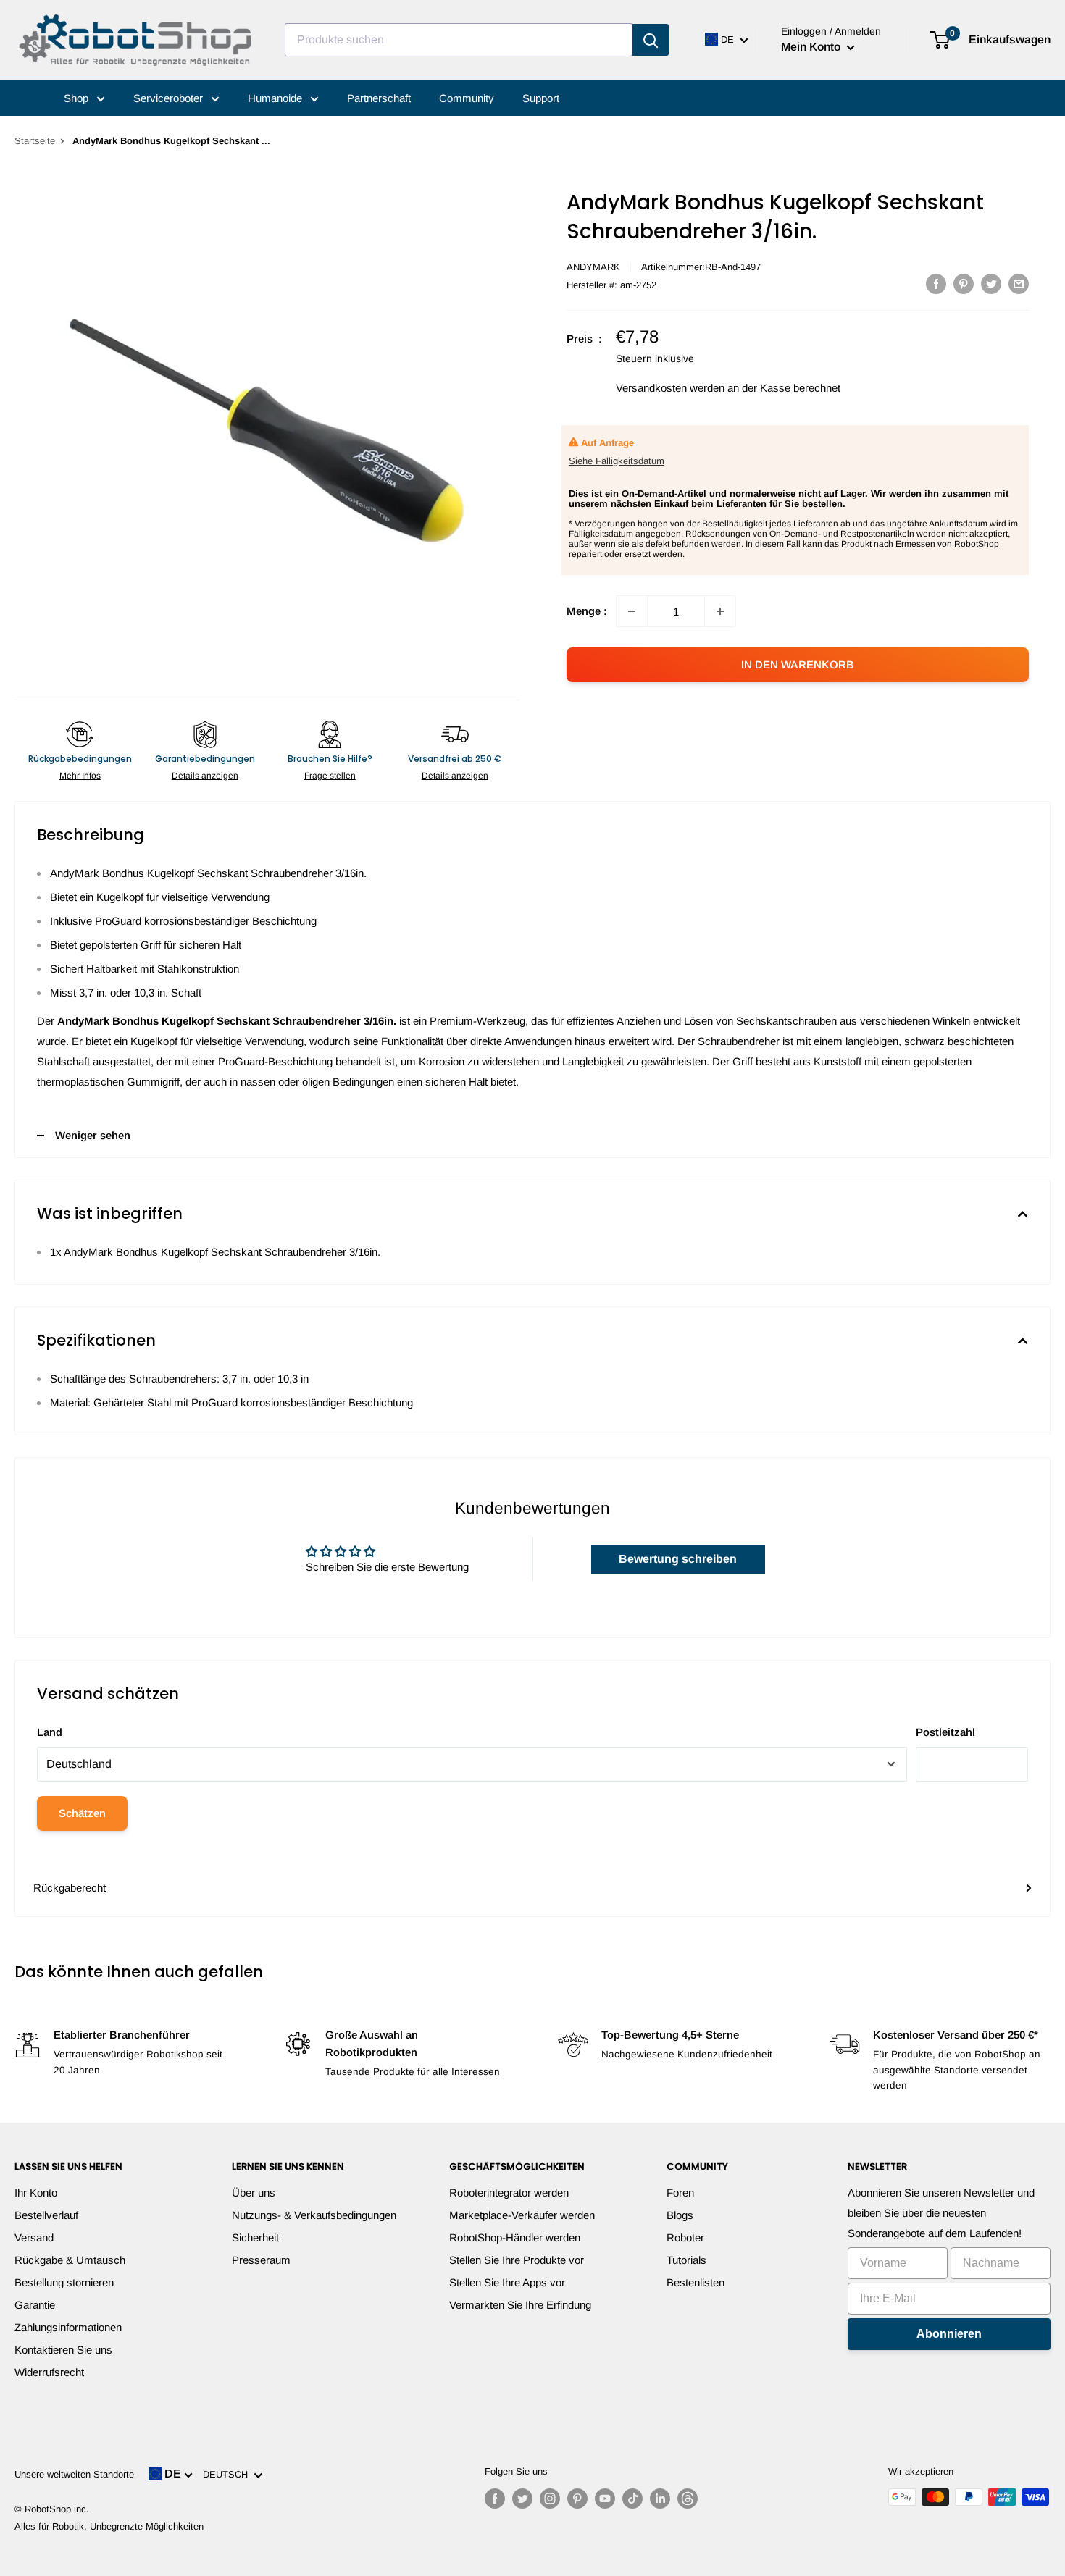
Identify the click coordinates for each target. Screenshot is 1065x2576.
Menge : (587, 611)
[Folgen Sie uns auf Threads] (688, 2499)
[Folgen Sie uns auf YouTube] (605, 2499)
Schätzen (82, 1813)
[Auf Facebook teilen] (936, 284)
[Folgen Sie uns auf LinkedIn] (660, 2499)
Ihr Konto (36, 2193)
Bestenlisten (696, 2282)
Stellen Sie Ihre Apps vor (507, 2282)
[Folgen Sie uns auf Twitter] (522, 2499)
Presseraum (261, 2260)
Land (50, 1732)
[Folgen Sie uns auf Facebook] (495, 2499)
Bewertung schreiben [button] (678, 1559)
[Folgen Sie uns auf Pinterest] (577, 2499)
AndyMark (593, 267)
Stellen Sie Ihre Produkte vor (517, 2260)
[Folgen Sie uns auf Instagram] (550, 2499)
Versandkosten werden (670, 388)
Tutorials (686, 2260)
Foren (680, 2193)
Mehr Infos (80, 776)
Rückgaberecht (70, 1888)
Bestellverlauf (46, 2215)
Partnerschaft (379, 98)
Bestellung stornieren (64, 2282)
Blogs (680, 2215)
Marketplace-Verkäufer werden (522, 2215)
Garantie (35, 2305)
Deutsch (228, 2474)
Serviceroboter (170, 98)
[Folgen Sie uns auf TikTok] (632, 2499)
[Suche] (651, 40)
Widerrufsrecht (49, 2372)
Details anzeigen (205, 776)
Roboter (685, 2237)
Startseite (35, 141)
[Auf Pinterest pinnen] (964, 284)
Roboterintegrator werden (509, 2193)
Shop (78, 98)
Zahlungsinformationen (68, 2327)
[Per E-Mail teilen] (1019, 284)
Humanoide (276, 98)
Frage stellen (330, 776)
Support (541, 98)
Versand (34, 2237)
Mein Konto (812, 47)
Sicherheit (255, 2237)
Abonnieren (949, 2334)
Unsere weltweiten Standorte (74, 2474)
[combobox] (459, 40)
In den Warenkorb (798, 664)
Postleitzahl (945, 1732)
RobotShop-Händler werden (515, 2237)
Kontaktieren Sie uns (63, 2350)
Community (467, 98)
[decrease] (632, 611)
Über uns (254, 2193)
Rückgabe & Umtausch (70, 2260)
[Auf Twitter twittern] (991, 284)
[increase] (720, 611)
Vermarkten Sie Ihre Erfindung (520, 2305)
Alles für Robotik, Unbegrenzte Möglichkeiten (109, 2526)
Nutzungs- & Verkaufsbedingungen (314, 2215)
